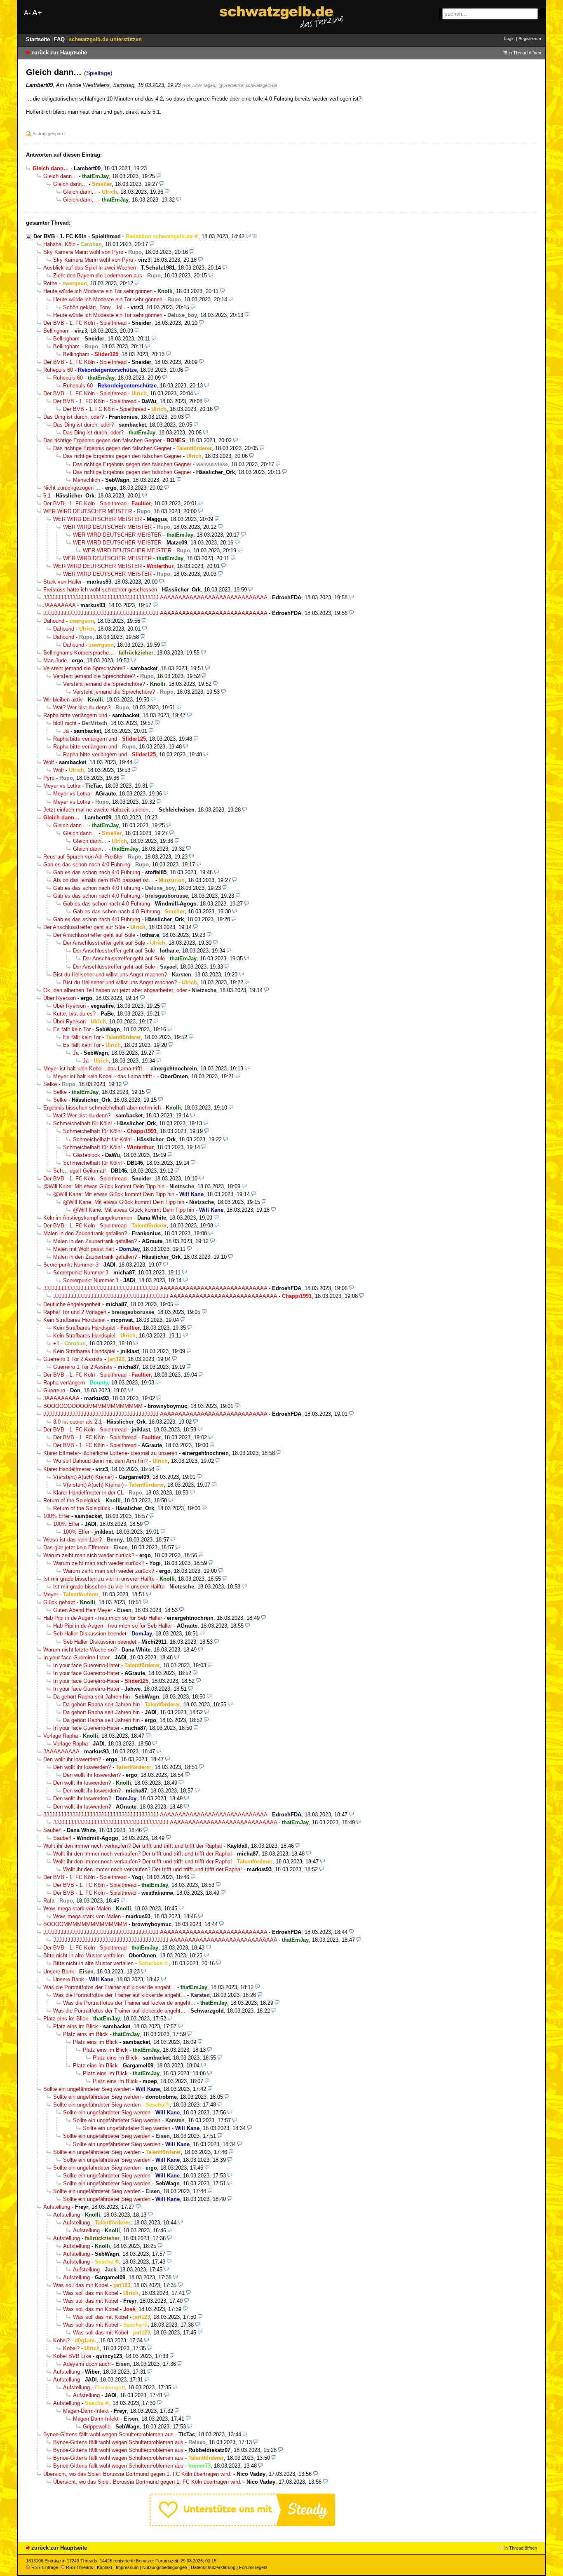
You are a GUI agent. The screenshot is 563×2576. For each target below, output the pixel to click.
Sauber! (53, 1830)
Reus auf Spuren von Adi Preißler (83, 857)
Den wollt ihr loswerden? (72, 1759)
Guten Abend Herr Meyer (83, 1610)
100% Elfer (56, 1516)
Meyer (51, 1594)
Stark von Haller (62, 582)
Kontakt (104, 2567)
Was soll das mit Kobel (81, 2285)
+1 (56, 1343)
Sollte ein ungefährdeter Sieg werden (87, 2089)
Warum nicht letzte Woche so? (80, 1650)
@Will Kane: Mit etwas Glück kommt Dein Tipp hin (104, 1186)
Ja (66, 731)
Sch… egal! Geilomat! (80, 1171)
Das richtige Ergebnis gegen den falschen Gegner (102, 440)
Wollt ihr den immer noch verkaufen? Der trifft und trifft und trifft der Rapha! (133, 1846)
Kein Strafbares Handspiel (74, 1320)
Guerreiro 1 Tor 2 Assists (73, 1359)
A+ (37, 13)
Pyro (49, 778)
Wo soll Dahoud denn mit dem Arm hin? (100, 1461)
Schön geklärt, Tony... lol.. (94, 307)
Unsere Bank (59, 1972)
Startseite (39, 39)
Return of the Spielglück (72, 1500)
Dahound (54, 621)
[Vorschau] (159, 176)
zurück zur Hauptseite (59, 53)
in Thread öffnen (525, 53)
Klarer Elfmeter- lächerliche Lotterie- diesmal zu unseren (110, 1453)
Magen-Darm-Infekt (86, 2411)
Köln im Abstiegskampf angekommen (88, 1218)
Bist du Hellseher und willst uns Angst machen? (110, 975)
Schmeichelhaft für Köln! (83, 1123)
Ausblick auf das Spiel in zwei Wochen (90, 268)
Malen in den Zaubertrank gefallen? (85, 1233)
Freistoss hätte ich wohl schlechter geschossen (100, 590)
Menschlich (87, 480)
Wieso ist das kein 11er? (73, 1540)
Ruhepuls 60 (58, 370)
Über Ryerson (60, 998)
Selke (50, 1084)
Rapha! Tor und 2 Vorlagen (75, 1312)
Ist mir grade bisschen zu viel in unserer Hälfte (99, 1579)
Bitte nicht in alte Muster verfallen (83, 1955)
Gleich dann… (60, 176)
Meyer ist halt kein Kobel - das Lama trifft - (94, 1069)
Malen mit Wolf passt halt (84, 1249)
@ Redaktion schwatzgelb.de (248, 85)
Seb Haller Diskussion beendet (90, 1634)
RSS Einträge (45, 2567)
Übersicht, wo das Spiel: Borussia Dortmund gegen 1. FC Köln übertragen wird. (137, 2474)
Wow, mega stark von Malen (77, 1909)
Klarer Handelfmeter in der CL (88, 1493)
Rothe (50, 283)
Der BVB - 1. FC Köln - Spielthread (77, 236)
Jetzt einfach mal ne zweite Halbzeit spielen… (99, 810)
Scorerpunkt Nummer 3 (71, 1265)
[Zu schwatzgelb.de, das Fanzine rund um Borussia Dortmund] (281, 17)
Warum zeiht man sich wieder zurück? (89, 1555)
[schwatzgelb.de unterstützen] (242, 2524)
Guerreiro (54, 1390)
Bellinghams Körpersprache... (79, 653)
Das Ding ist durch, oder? (74, 417)
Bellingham (56, 331)
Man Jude (55, 660)
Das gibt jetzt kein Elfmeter (76, 1547)
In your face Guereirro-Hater (76, 1658)
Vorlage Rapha (61, 1736)
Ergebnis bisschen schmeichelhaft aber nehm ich (102, 1108)
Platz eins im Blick (66, 2019)
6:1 (47, 496)
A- (27, 13)
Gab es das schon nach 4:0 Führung (87, 865)
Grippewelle (97, 2427)
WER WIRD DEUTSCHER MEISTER (88, 511)
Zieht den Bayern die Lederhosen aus (98, 276)
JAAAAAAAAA (61, 1398)
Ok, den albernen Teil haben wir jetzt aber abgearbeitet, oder (115, 990)
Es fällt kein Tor (72, 1029)
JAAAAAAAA (59, 605)
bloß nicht (65, 723)
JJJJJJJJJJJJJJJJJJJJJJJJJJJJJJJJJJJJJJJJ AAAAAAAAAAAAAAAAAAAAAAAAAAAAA (155, 597)
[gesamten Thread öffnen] (255, 236)
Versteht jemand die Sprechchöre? (84, 668)
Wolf (49, 762)
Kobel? (61, 2340)
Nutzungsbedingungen (165, 2567)
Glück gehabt (59, 1602)
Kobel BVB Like (72, 2356)
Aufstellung (57, 2207)
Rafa (49, 1901)
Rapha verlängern (64, 1383)
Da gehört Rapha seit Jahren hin (91, 1697)
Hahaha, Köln (59, 244)
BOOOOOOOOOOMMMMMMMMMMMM (93, 1406)
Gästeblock (87, 1155)
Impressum (127, 2567)
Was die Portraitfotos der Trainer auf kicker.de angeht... (109, 1987)
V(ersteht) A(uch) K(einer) (83, 1477)
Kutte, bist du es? (74, 1014)
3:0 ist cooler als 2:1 (77, 1422)
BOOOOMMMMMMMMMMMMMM (85, 1924)
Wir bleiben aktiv (63, 700)
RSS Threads (80, 2567)
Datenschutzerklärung (213, 2567)
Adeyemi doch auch (87, 2364)
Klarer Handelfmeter (67, 1469)
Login (509, 39)
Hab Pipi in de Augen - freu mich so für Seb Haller (103, 1618)
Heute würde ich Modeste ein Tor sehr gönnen (98, 291)
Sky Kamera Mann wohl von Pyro (83, 252)
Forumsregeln (253, 2567)
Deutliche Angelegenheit (72, 1304)
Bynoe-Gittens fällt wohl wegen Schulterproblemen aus (108, 2434)
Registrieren (530, 39)
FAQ (60, 39)
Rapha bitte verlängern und (75, 715)
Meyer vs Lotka (62, 786)
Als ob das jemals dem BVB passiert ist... (103, 880)
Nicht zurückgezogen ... (72, 488)
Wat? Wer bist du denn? (82, 707)
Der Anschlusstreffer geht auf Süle (84, 927)
